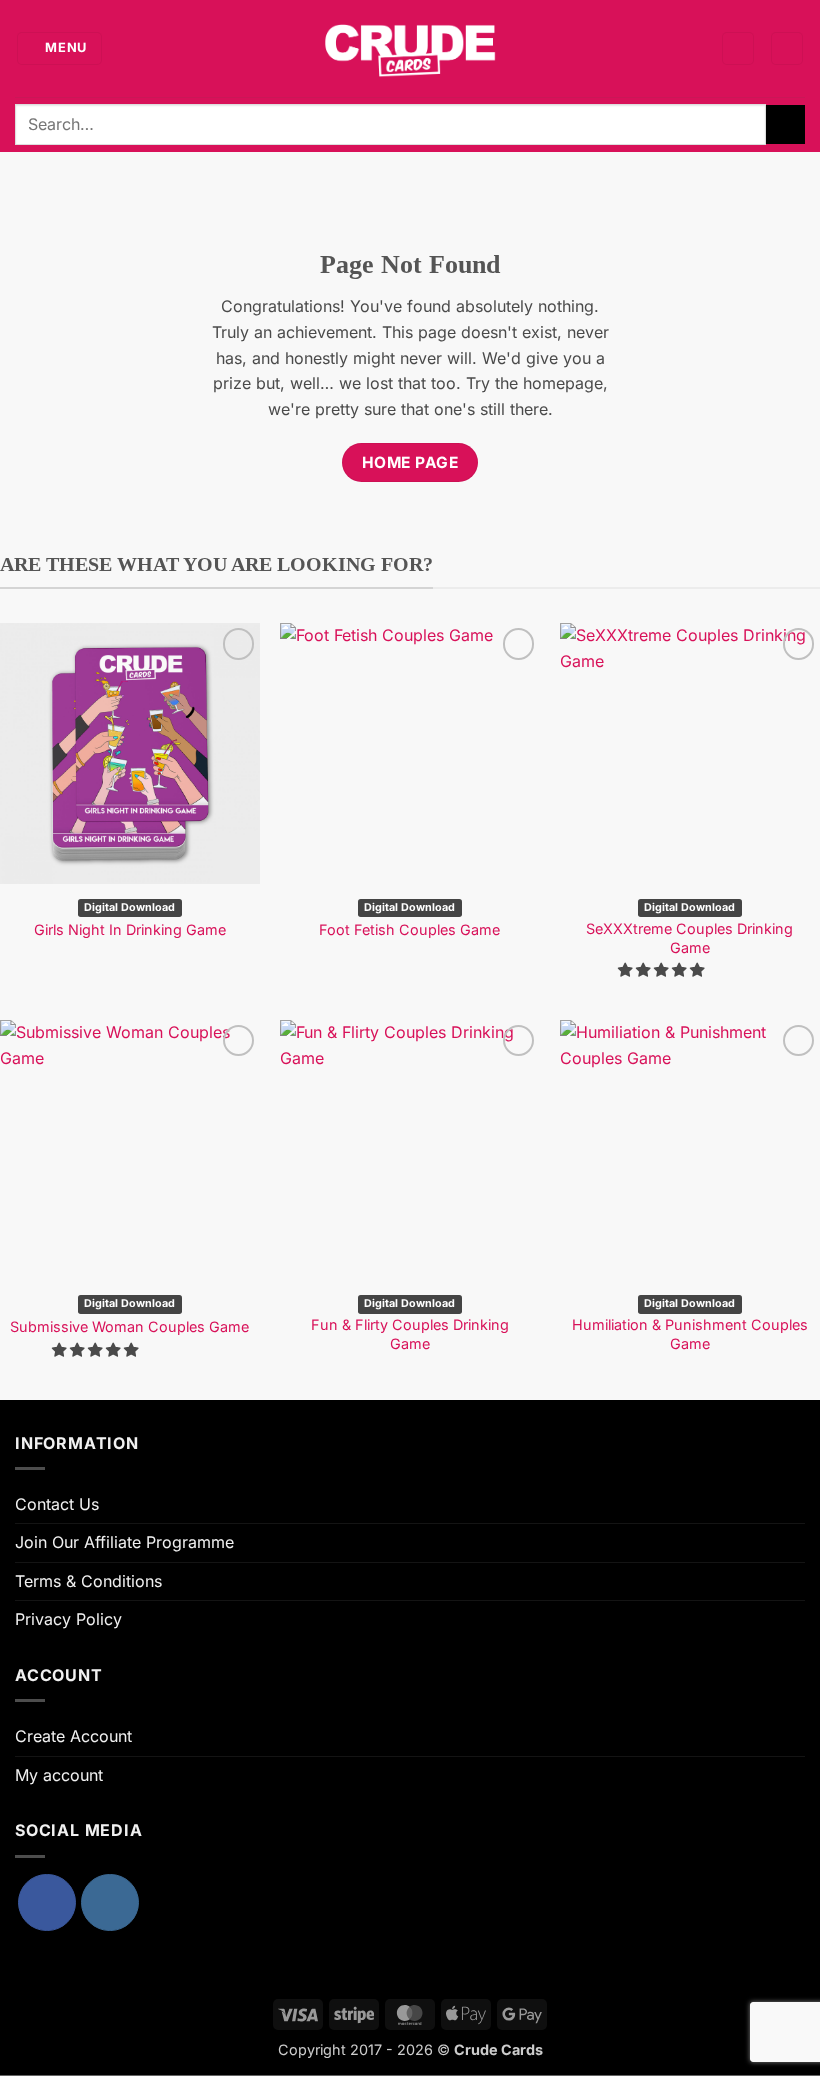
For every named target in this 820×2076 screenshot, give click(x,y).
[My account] (738, 48)
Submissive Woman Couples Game (129, 1326)
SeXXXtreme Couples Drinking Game (689, 938)
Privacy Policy (68, 1619)
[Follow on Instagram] (110, 1903)
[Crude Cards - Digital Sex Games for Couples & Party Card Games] (410, 48)
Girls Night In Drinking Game (130, 929)
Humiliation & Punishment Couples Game (690, 1334)
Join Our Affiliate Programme (124, 1542)
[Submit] (785, 124)
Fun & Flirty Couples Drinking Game (410, 1334)
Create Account (73, 1736)
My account (59, 1775)
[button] (60, 48)
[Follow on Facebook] (47, 1903)
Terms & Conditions (88, 1581)
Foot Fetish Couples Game (409, 929)
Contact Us (57, 1504)
